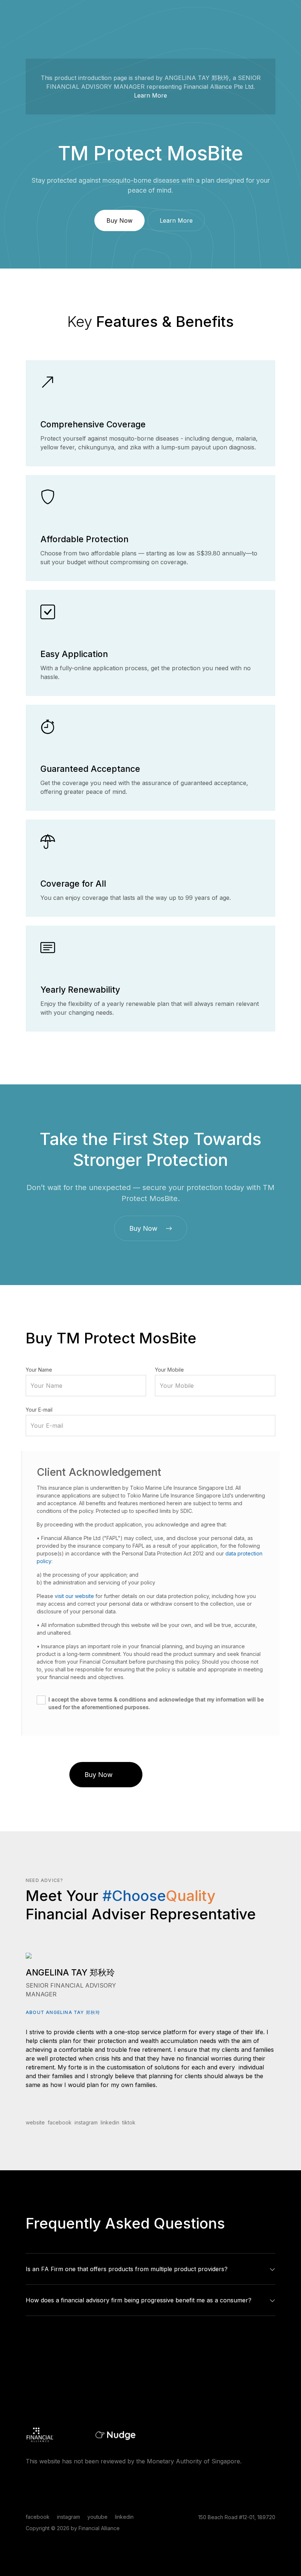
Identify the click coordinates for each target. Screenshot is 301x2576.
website (35, 2122)
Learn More (150, 95)
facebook (60, 2122)
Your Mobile (169, 1370)
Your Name (39, 1370)
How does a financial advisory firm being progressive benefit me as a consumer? (139, 2300)
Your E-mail (39, 1410)
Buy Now (119, 220)
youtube (97, 2517)
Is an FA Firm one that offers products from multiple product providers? (127, 2269)
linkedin (110, 2122)
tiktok (129, 2122)
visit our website (74, 1596)
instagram (86, 2122)
